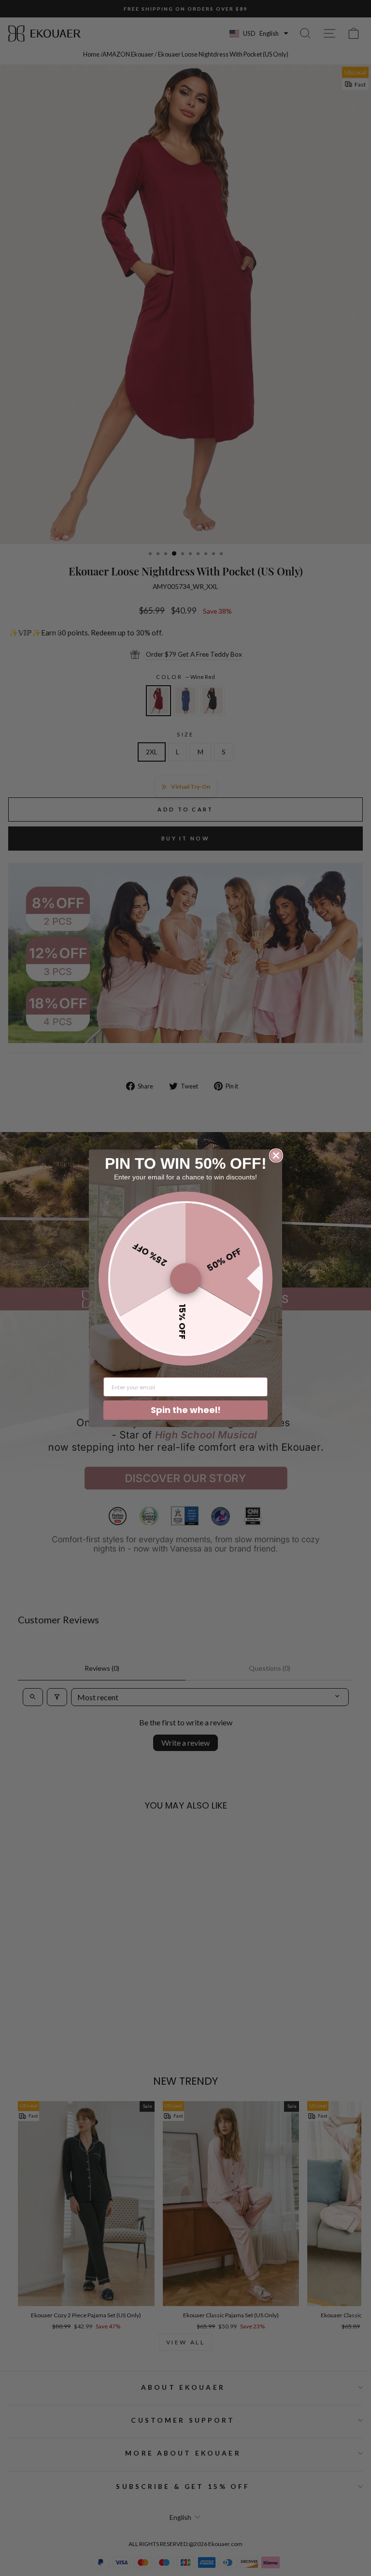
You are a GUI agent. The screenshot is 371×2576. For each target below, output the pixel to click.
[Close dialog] (276, 1156)
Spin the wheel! (186, 1410)
